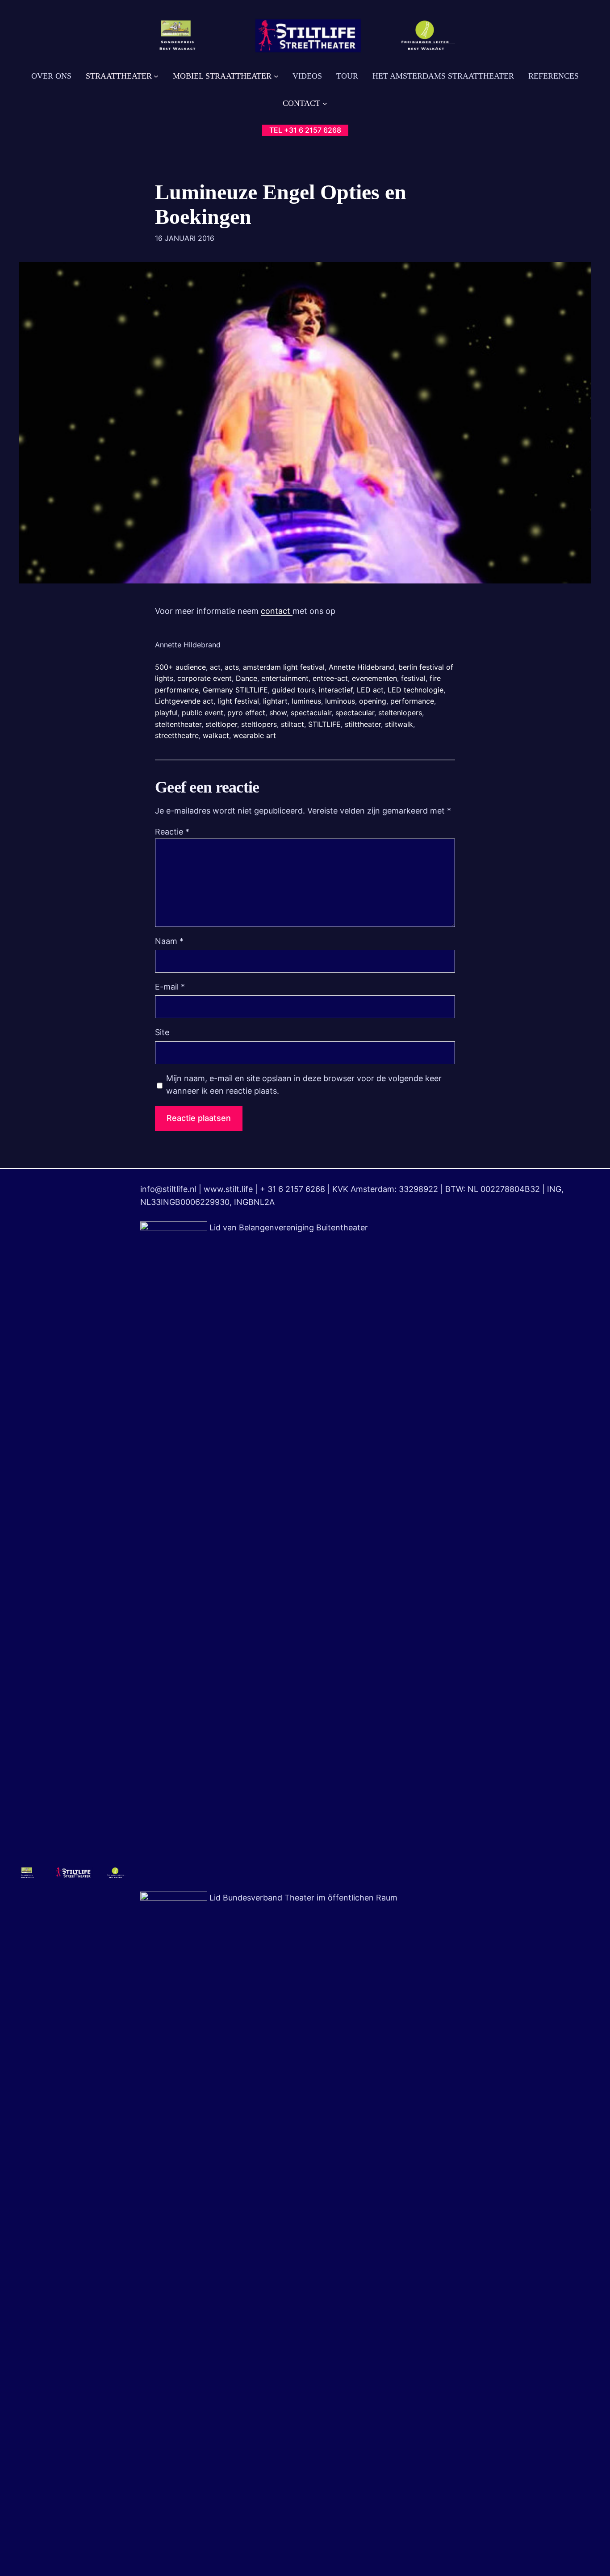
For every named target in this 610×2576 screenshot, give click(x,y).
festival (413, 678)
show (278, 713)
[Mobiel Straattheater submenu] (276, 76)
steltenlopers (400, 713)
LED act (370, 690)
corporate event (205, 678)
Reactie (172, 832)
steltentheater (178, 724)
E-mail (170, 987)
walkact (216, 735)
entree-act (330, 678)
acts (232, 667)
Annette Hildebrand (361, 667)
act (215, 667)
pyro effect (246, 713)
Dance (247, 678)
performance (412, 701)
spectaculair (311, 713)
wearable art (255, 735)
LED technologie (416, 690)
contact (277, 611)
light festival (238, 701)
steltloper (221, 724)
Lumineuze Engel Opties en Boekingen (281, 204)
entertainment (285, 678)
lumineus (306, 701)
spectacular (355, 713)
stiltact (292, 724)
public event (203, 713)
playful (166, 713)
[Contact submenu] (325, 103)
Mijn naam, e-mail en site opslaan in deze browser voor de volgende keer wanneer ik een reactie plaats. (304, 1085)
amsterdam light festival (284, 667)
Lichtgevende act (184, 701)
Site (162, 1032)
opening (373, 701)
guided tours (293, 690)
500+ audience (180, 667)
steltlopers (259, 724)
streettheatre (177, 735)
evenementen (374, 678)
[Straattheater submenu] (156, 76)
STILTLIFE (324, 724)
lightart (275, 701)
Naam (169, 941)
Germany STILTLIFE (235, 690)
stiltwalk (399, 724)
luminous (340, 701)
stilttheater (363, 724)
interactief (336, 690)
